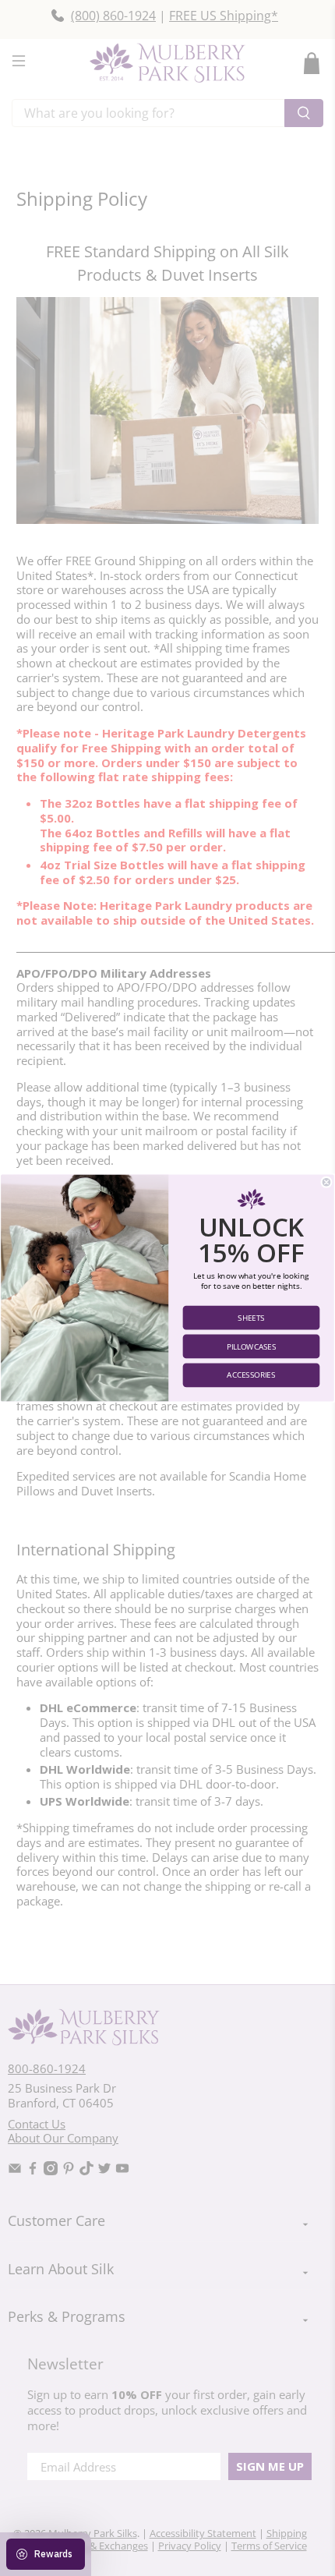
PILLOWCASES (252, 1346)
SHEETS (251, 1318)
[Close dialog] (326, 1182)
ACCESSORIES (251, 1375)
